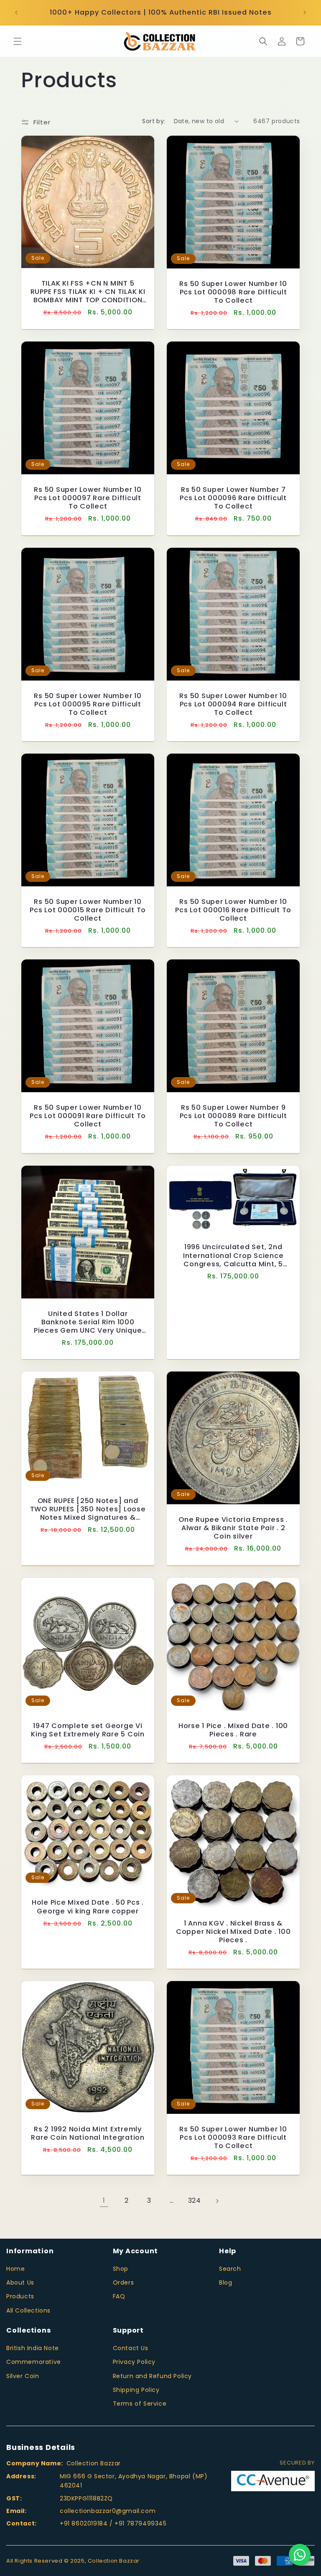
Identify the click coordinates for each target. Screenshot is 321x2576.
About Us (20, 2282)
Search (230, 2269)
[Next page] (217, 2201)
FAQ (119, 2296)
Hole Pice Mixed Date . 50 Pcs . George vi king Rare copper (88, 1907)
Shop (121, 2269)
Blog (225, 2282)
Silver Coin (23, 2376)
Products (20, 2296)
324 (195, 2200)
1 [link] (104, 2200)
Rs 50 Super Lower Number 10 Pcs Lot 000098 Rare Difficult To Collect (233, 292)
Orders (124, 2282)
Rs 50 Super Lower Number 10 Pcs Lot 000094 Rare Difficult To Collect (233, 704)
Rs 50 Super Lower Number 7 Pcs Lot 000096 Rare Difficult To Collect (233, 498)
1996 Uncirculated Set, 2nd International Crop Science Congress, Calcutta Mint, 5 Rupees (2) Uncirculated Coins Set (233, 1255)
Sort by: (154, 121)
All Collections (28, 2310)
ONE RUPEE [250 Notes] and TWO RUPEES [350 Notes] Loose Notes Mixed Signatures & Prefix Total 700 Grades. (88, 1509)
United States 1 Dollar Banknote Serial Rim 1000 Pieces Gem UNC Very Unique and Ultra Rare (88, 1322)
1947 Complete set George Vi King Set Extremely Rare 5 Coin (88, 1730)
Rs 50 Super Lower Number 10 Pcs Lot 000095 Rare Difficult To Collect (88, 704)
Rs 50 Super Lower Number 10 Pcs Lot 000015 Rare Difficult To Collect (88, 910)
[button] (18, 41)
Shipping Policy (136, 2390)
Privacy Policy (134, 2362)
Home (15, 2269)
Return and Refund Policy (152, 2376)
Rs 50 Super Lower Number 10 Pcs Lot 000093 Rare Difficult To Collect (233, 2138)
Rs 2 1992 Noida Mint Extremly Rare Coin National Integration (88, 2133)
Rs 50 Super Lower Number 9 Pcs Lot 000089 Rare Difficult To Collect (233, 1116)
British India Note (33, 2348)
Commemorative (34, 2362)
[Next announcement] (305, 13)
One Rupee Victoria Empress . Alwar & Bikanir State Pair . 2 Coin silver (233, 1528)
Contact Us (131, 2348)
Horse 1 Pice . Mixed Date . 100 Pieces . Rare (233, 1730)
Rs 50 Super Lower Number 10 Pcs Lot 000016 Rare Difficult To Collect (233, 910)
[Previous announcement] (16, 13)
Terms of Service (140, 2404)
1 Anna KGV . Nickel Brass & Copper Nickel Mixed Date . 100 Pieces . (233, 1932)
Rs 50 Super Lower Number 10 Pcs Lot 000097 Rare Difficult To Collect (88, 498)
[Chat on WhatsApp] (300, 2555)
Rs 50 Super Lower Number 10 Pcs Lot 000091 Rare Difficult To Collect (88, 1116)
